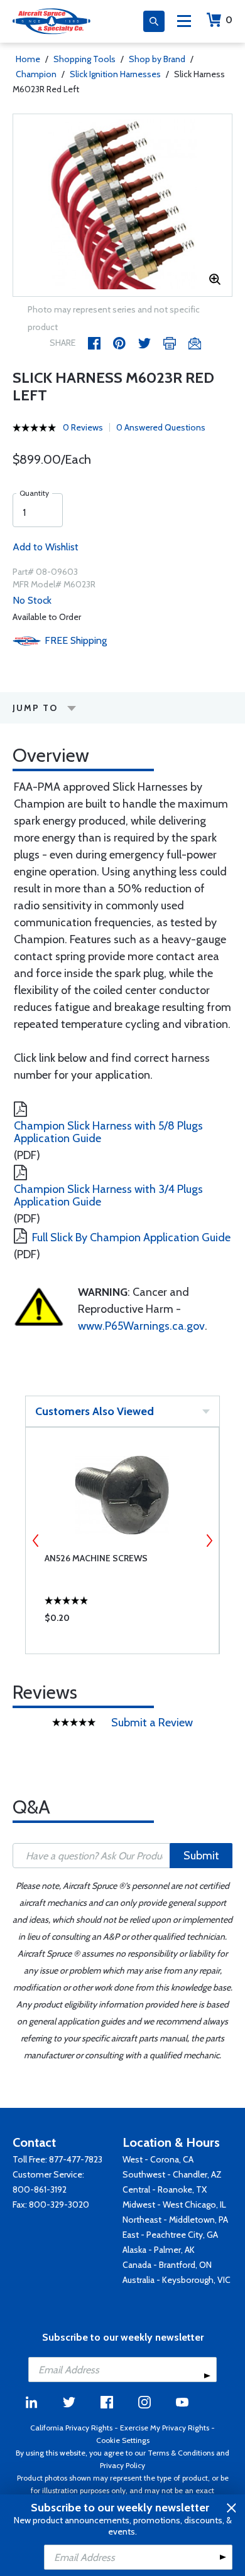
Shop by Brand (157, 59)
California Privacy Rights (71, 2428)
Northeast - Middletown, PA (175, 2220)
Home (28, 59)
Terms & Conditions (181, 2453)
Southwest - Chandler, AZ (172, 2174)
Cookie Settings (123, 2440)
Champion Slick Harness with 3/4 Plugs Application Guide (108, 1195)
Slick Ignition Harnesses (115, 74)
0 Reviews (83, 427)
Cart (229, 20)
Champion (36, 74)
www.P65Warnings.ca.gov (141, 1326)
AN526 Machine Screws (96, 1558)
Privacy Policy (122, 2465)
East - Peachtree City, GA (170, 2235)
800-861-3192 (40, 2189)
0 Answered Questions (161, 427)
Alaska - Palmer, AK (159, 2250)
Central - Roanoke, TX (165, 2189)
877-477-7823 (76, 2159)
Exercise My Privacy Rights (165, 2428)
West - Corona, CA (158, 2159)
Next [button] (209, 1541)
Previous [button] (36, 1541)
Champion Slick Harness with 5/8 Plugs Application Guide (108, 1132)
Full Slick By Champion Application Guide (131, 1237)
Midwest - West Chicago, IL (174, 2205)
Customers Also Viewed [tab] (95, 1411)
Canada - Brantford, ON (167, 2265)
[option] (122, 205)
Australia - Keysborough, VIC (177, 2280)
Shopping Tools (84, 59)
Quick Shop (122, 1621)
